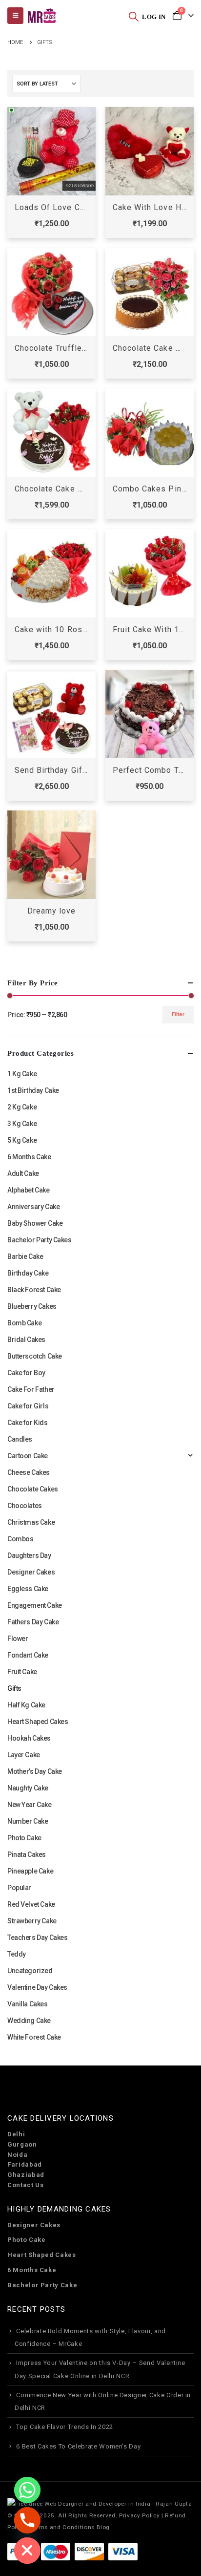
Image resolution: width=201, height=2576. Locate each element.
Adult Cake (23, 1173)
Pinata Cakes (27, 1854)
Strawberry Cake (32, 1921)
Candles (20, 1439)
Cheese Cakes (29, 1472)
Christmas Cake (31, 1522)
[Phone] (27, 2520)
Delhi (16, 2134)
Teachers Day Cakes (37, 1937)
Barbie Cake (25, 1256)
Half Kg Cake (26, 1705)
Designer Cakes (31, 1572)
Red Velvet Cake (31, 1904)
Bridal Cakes (26, 1340)
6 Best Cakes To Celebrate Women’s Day (78, 2446)
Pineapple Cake (30, 1871)
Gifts (14, 1688)
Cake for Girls (28, 1406)
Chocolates (25, 1506)
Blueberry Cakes (32, 1306)
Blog (103, 2527)
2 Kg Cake (22, 1107)
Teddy (17, 1954)
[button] (134, 16)
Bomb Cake (24, 1323)
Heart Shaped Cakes (38, 1722)
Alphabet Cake (29, 1190)
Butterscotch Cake (35, 1356)
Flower (18, 1639)
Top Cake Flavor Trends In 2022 (65, 2427)
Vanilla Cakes (28, 2004)
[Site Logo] (41, 16)
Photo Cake (24, 1838)
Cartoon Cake (28, 1456)
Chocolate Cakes (33, 1489)
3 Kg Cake (22, 1124)
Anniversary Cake (33, 1207)
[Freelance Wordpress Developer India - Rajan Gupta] (100, 2503)
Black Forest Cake (34, 1290)
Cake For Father (31, 1389)
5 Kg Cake (22, 1140)
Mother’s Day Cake (35, 1771)
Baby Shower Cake (35, 1223)
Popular (19, 1888)
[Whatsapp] (27, 2490)
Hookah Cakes (29, 1738)
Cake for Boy (26, 1373)
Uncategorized (30, 1971)
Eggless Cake (28, 1589)
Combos (20, 1539)
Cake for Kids (28, 1423)
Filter (178, 1014)
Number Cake (28, 1821)
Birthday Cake (28, 1273)
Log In (154, 17)
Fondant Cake (28, 1655)
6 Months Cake (29, 1157)
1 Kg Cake (22, 1074)
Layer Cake (24, 1755)
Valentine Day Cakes (37, 1987)
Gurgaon (22, 2144)
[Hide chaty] (27, 2551)
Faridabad (25, 2164)
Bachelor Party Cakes (40, 1240)
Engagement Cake (35, 1605)
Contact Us (26, 2185)
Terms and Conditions (62, 2527)
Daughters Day (29, 1555)
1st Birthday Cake (33, 1090)
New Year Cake (30, 1805)
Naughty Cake (28, 1788)
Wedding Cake (29, 2021)
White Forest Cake (34, 2037)
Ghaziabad (26, 2175)
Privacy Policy (139, 2515)
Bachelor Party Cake (42, 2285)
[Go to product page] (51, 151)
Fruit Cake (22, 1672)
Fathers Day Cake (33, 1622)
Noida (17, 2155)
